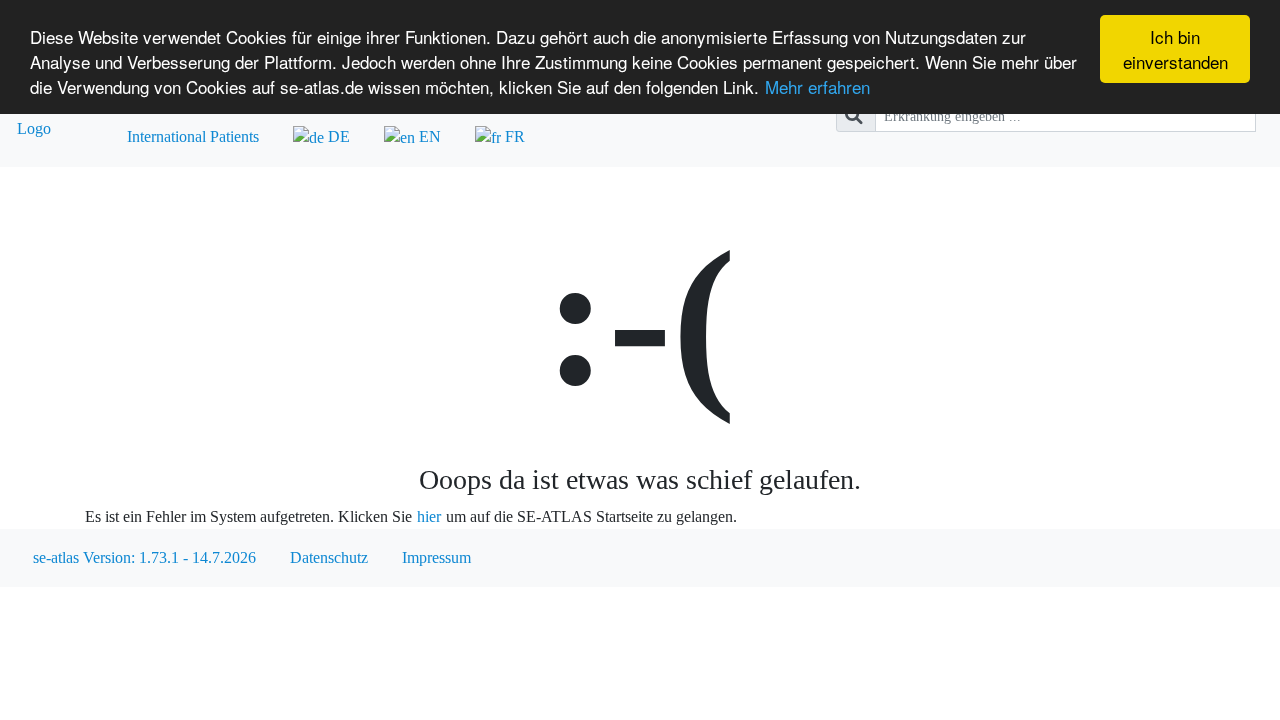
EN (428, 136)
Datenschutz (329, 557)
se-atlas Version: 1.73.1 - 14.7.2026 (144, 557)
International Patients (193, 136)
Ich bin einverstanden (1175, 49)
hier (429, 516)
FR (513, 136)
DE (337, 136)
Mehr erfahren (817, 86)
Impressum (436, 557)
